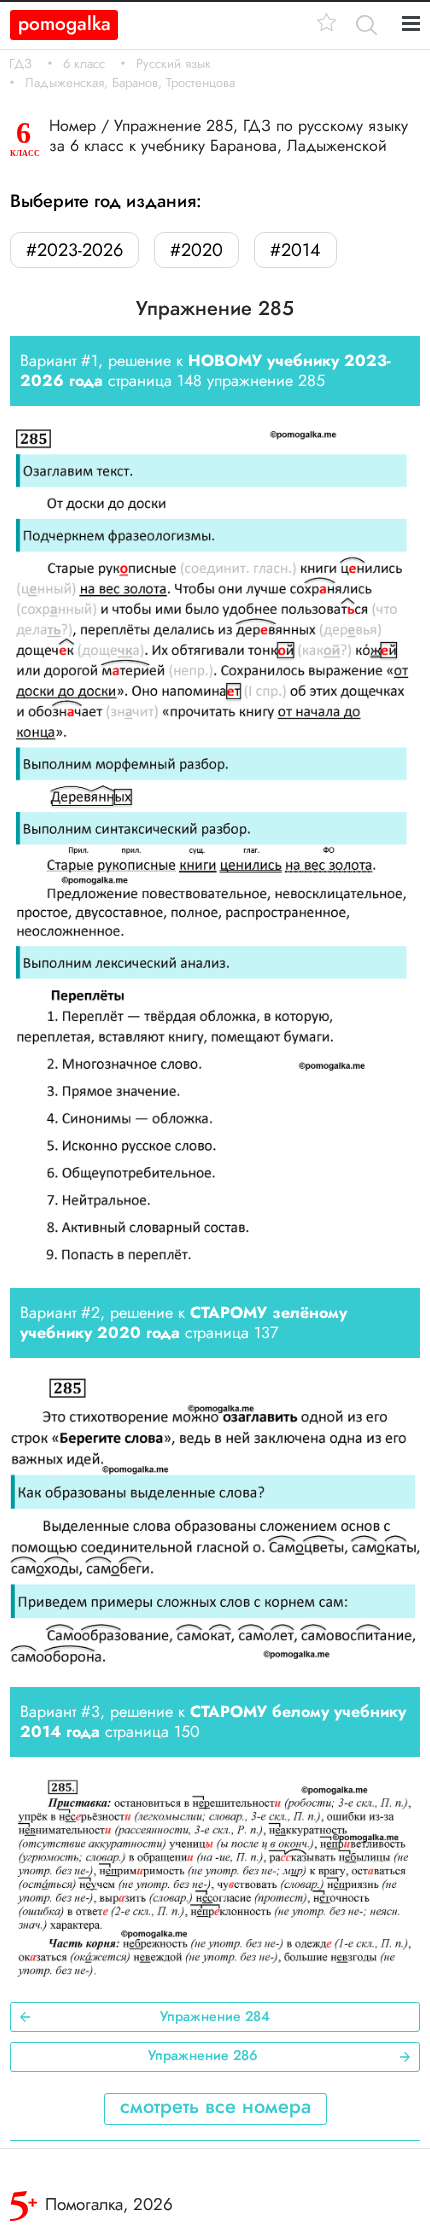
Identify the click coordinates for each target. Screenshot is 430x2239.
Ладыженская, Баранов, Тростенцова (130, 83)
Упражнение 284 (215, 2016)
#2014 (295, 250)
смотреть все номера (215, 2106)
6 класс (84, 64)
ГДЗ (20, 64)
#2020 (196, 250)
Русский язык (173, 64)
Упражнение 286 (203, 2055)
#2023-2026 (74, 250)
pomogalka (64, 23)
